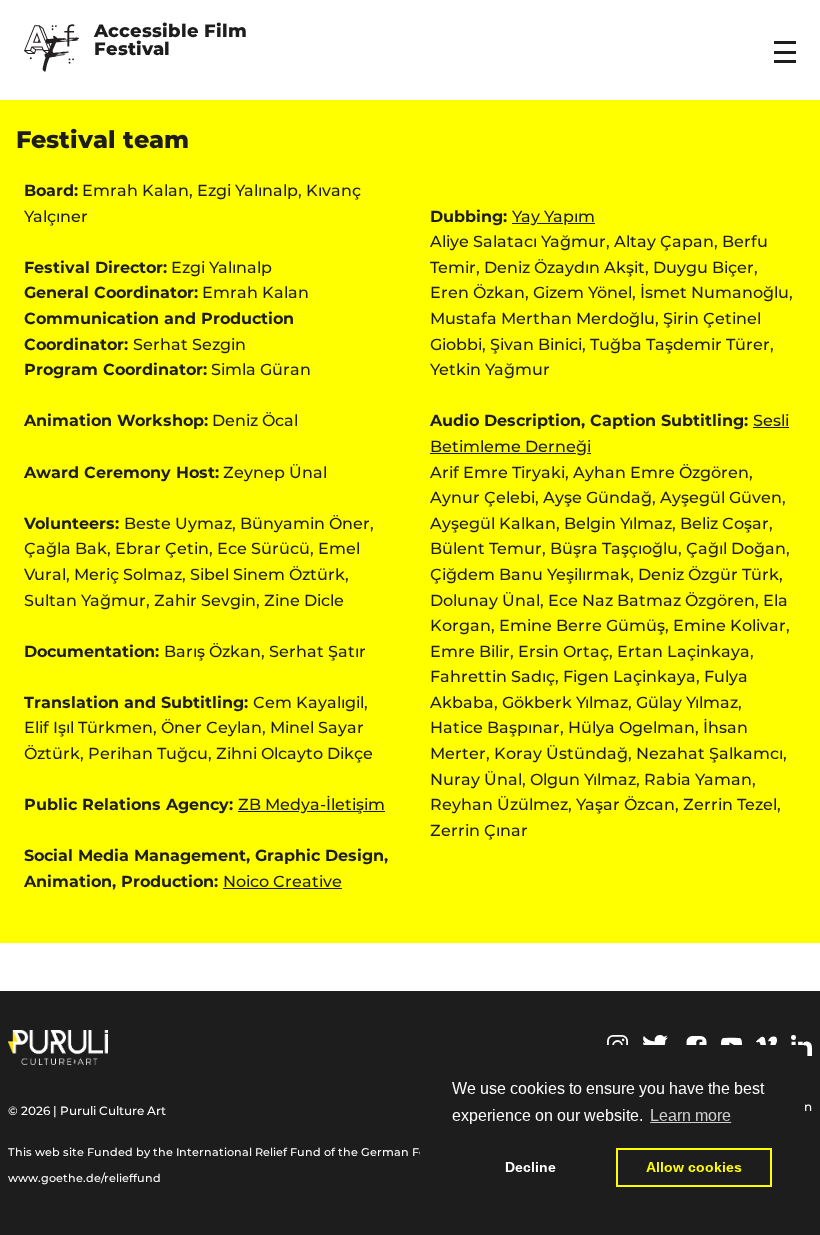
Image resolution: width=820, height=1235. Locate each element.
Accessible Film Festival (173, 41)
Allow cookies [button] (694, 1167)
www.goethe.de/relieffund (84, 1178)
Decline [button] (530, 1167)
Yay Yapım (553, 216)
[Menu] (788, 39)
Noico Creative (282, 881)
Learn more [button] (690, 1115)
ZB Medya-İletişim (311, 804)
